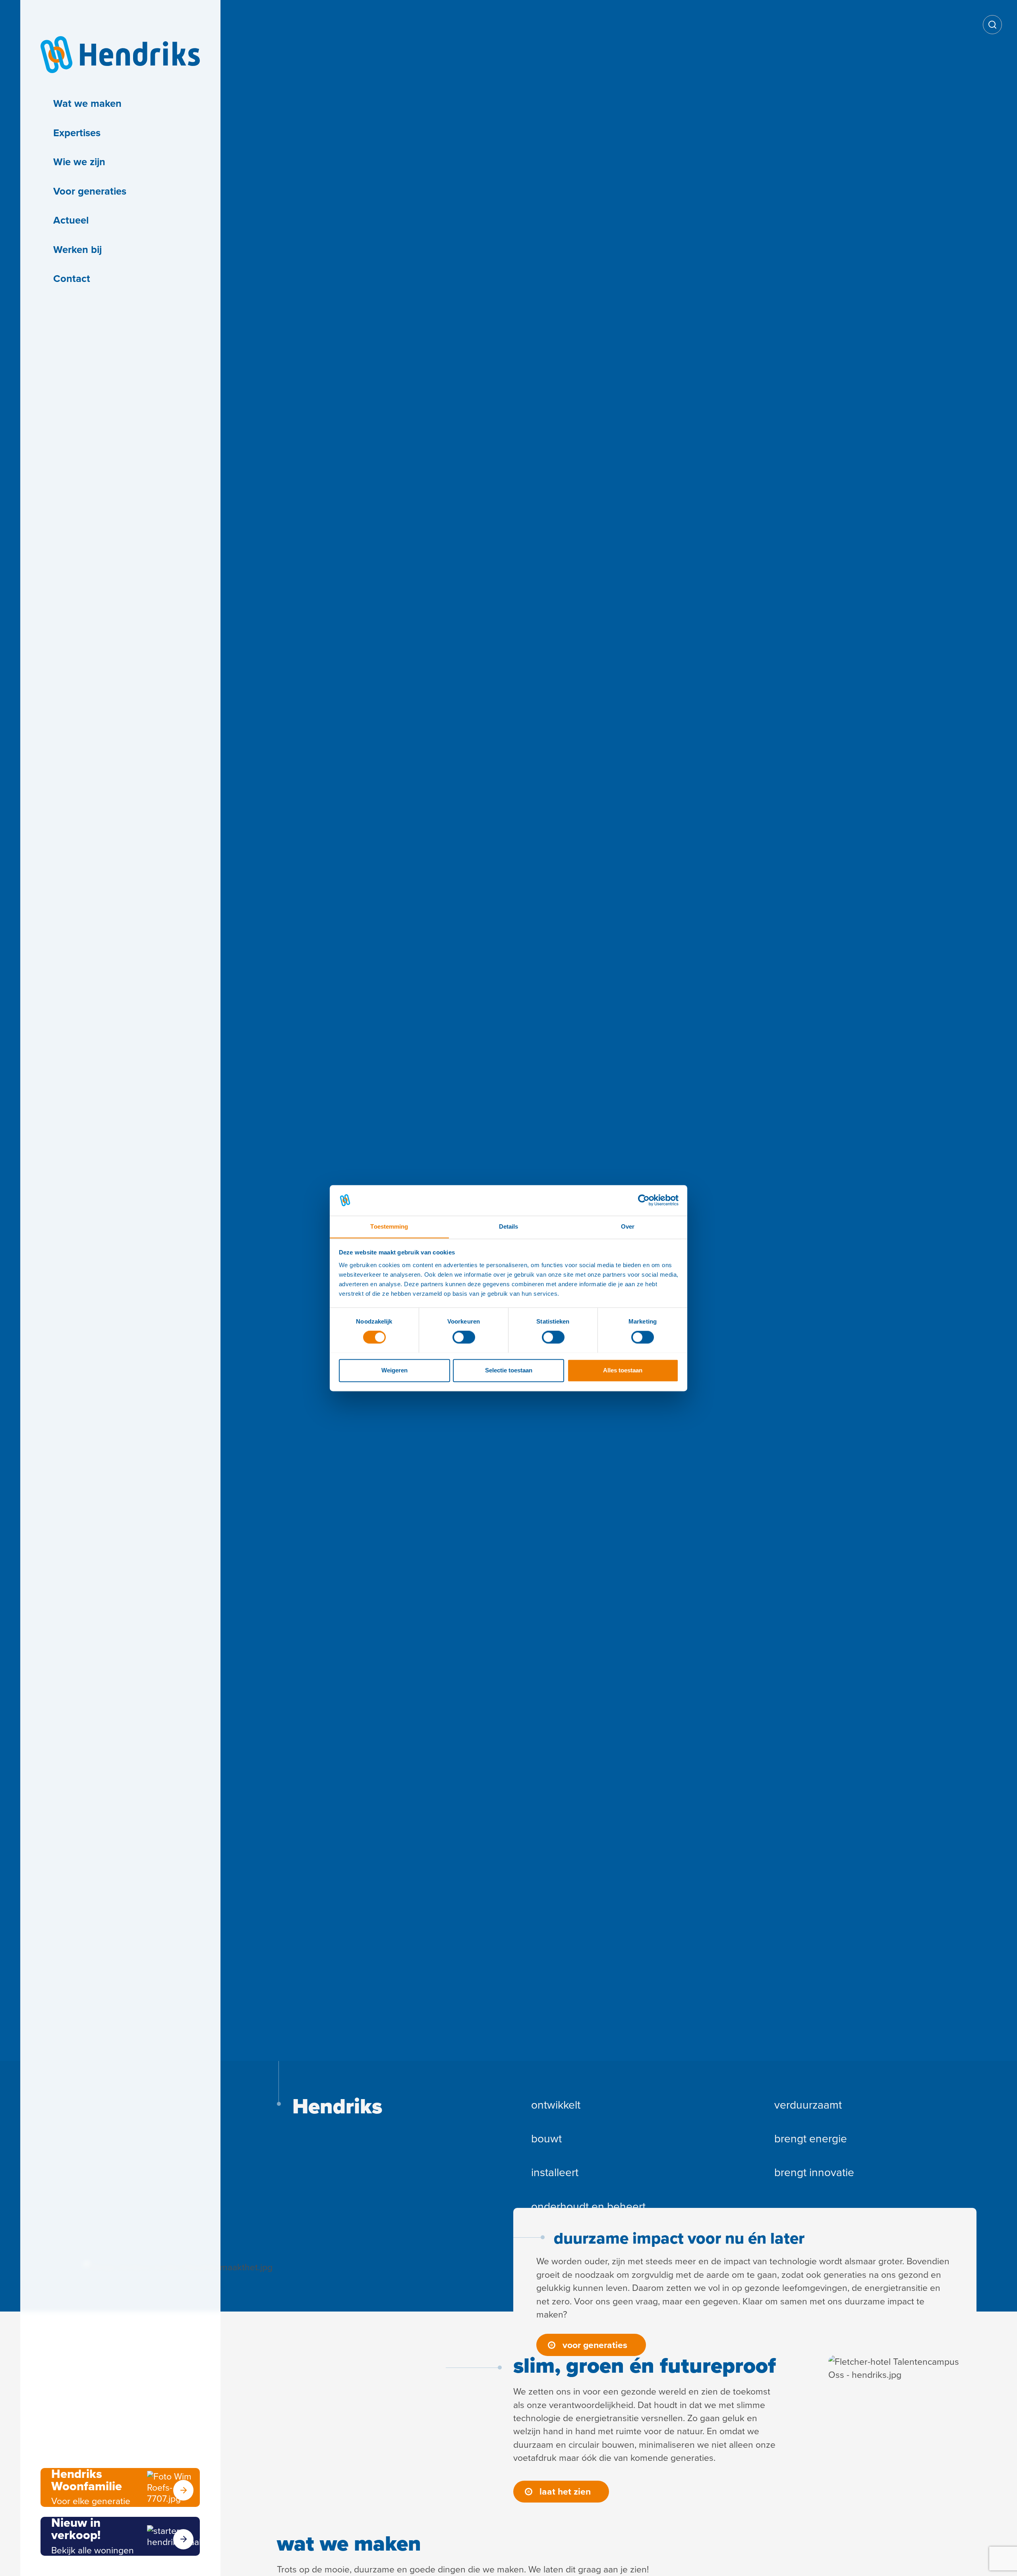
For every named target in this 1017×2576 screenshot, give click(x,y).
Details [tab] (509, 1226)
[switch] (464, 1337)
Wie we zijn (79, 162)
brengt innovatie (814, 2172)
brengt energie (811, 2139)
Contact (72, 278)
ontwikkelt (556, 2105)
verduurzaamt (808, 2105)
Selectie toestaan (509, 1370)
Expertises (77, 133)
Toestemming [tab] (389, 1226)
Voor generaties (90, 191)
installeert (555, 2172)
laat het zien (565, 2491)
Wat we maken (87, 103)
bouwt (546, 2139)
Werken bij (77, 249)
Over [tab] (628, 1226)
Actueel (71, 220)
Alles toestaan (623, 1370)
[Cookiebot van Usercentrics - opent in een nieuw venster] (644, 1200)
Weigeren (394, 1370)
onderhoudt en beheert (588, 2206)
